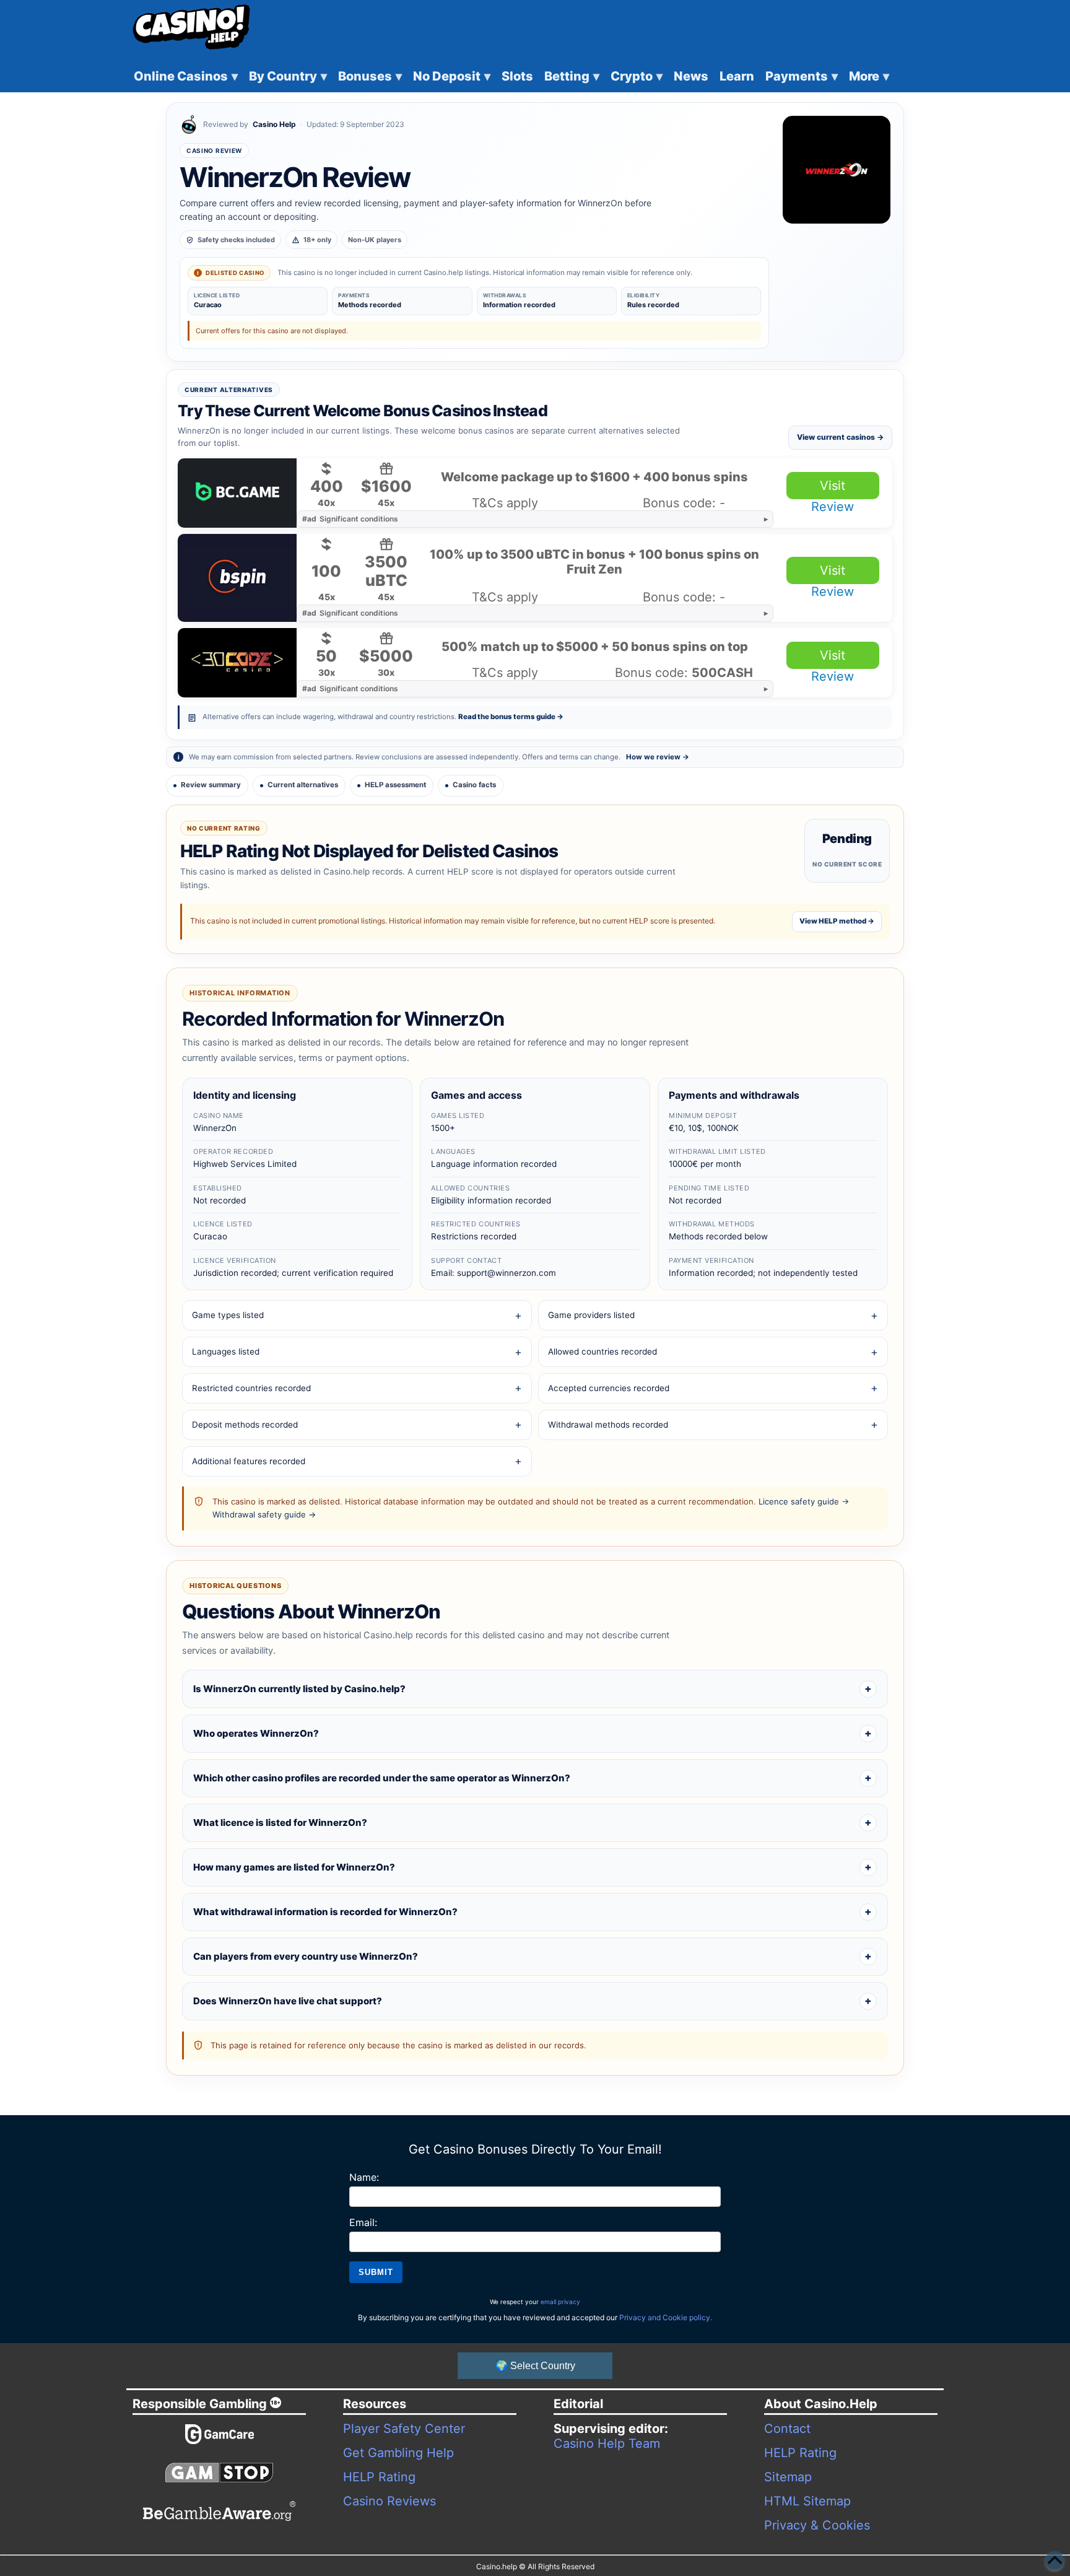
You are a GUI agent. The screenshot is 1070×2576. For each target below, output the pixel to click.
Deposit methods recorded (245, 1425)
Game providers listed (591, 1315)
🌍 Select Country (535, 2366)
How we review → (658, 757)
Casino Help (274, 124)
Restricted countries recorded (251, 1388)
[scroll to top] (1055, 2561)
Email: (363, 2222)
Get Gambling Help (398, 2453)
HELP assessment (395, 785)
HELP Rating (379, 2477)
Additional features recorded (249, 1461)
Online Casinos (186, 76)
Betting (572, 76)
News (691, 76)
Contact (787, 2429)
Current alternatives (303, 785)
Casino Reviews (389, 2501)
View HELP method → (837, 921)
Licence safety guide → (804, 1501)
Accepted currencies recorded (609, 1388)
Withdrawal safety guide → (264, 1514)
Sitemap (788, 2477)
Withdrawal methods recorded (608, 1425)
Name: (364, 2177)
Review (833, 507)
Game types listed (228, 1315)
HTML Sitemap (807, 2501)
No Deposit (452, 76)
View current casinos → (840, 437)
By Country (288, 76)
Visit (833, 486)
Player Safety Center (404, 2429)
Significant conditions (350, 519)
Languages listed (226, 1351)
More (869, 76)
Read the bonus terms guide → (511, 717)
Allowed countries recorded (602, 1351)
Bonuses (370, 76)
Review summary (211, 785)
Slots (517, 76)
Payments (802, 76)
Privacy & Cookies (817, 2525)
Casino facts (474, 785)
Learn (737, 76)
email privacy (560, 2302)
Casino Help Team (607, 2443)
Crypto (637, 76)
